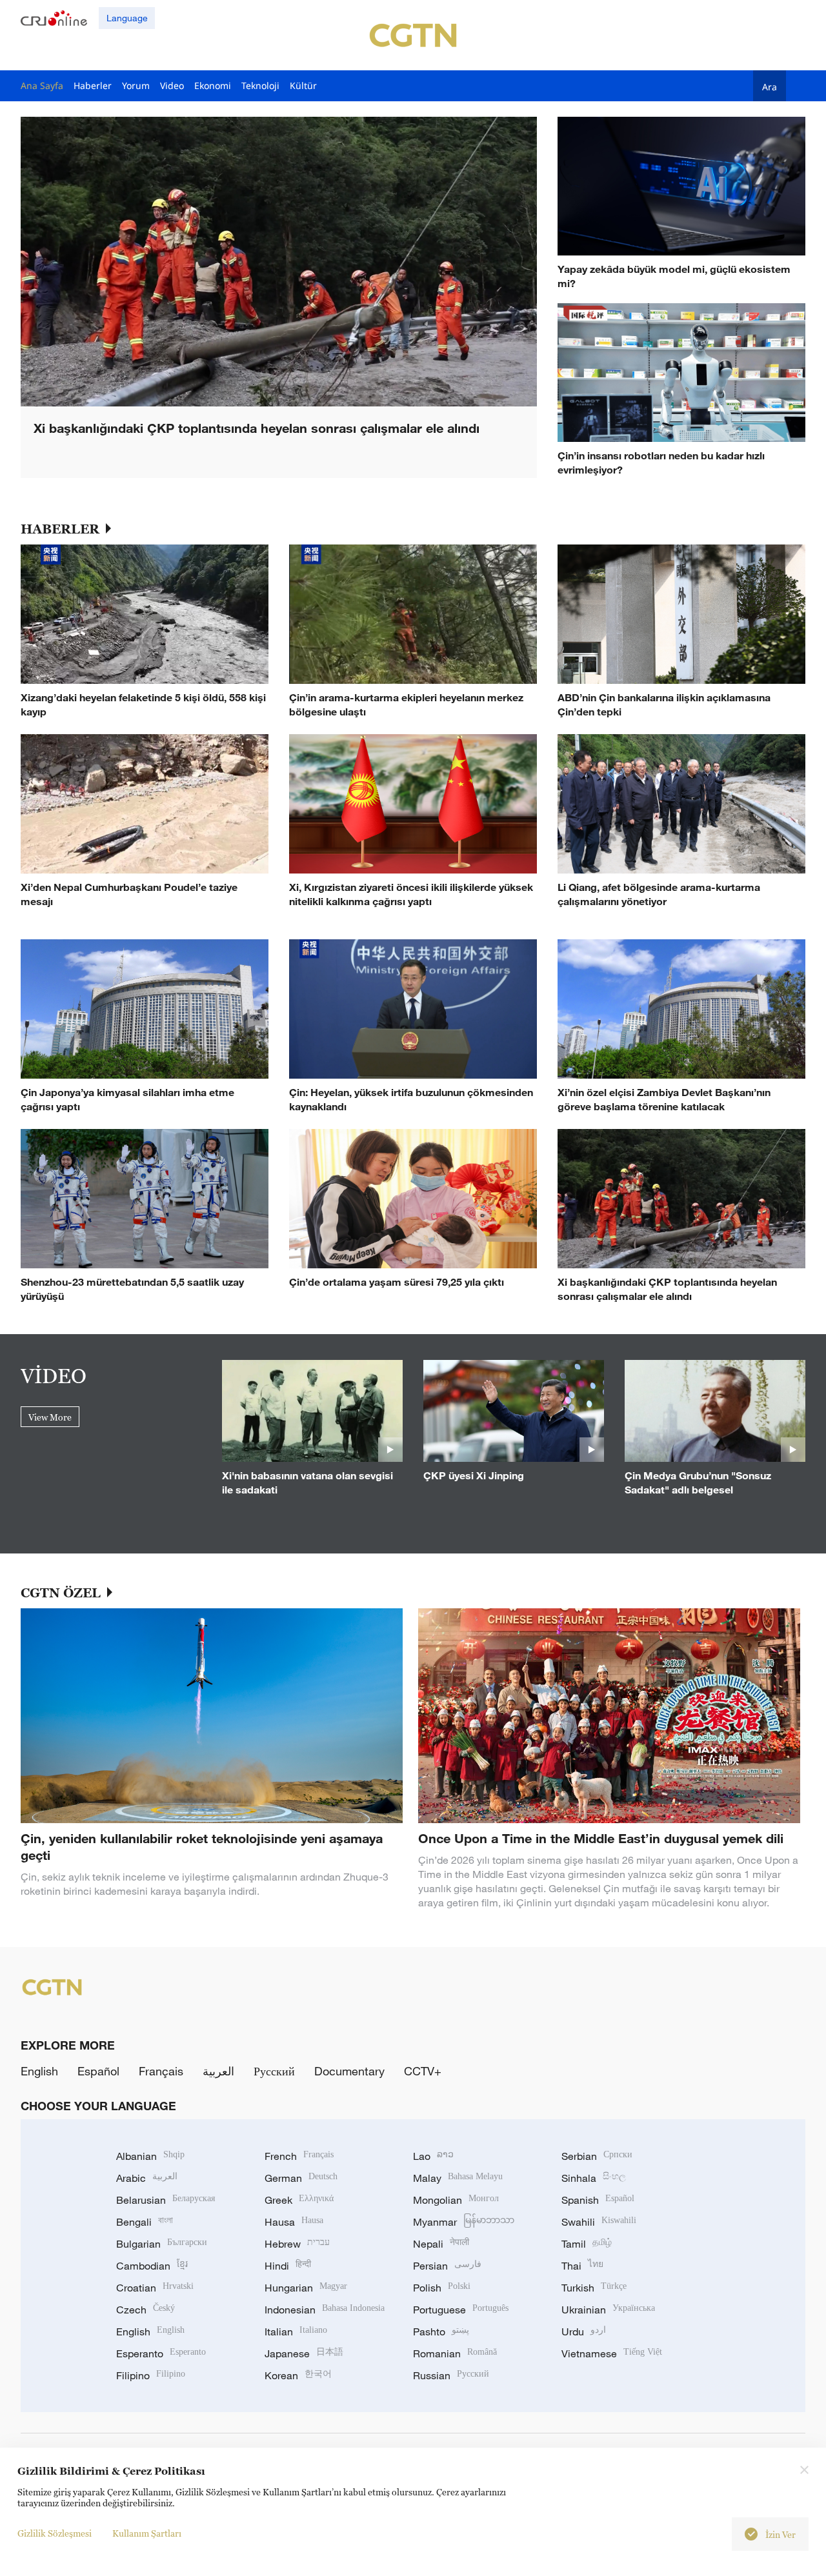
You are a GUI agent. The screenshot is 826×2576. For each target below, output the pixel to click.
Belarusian (166, 2200)
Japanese (304, 2353)
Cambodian (152, 2266)
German (301, 2178)
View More (50, 1417)
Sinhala (594, 2178)
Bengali (145, 2222)
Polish (442, 2288)
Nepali (441, 2244)
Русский (274, 2071)
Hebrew (297, 2244)
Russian (451, 2375)
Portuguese (461, 2310)
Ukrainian (608, 2310)
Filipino (151, 2375)
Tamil (587, 2244)
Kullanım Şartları (147, 2533)
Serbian (597, 2156)
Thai (582, 2266)
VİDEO (54, 1375)
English (39, 2071)
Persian (447, 2266)
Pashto (441, 2331)
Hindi (288, 2266)
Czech (146, 2310)
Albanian (150, 2156)
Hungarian (306, 2288)
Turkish (594, 2288)
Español (98, 2071)
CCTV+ (423, 2071)
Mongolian (456, 2200)
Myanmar (464, 2222)
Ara (770, 86)
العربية (218, 2071)
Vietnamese (612, 2353)
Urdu (584, 2331)
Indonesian (325, 2310)
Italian (296, 2331)
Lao (433, 2156)
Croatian (155, 2288)
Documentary (349, 2071)
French (299, 2156)
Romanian (455, 2353)
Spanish (598, 2200)
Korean (298, 2375)
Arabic (147, 2178)
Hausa (294, 2222)
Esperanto (161, 2353)
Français (161, 2071)
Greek (299, 2200)
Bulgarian (162, 2244)
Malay (458, 2178)
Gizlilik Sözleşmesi (55, 2533)
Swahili (599, 2222)
